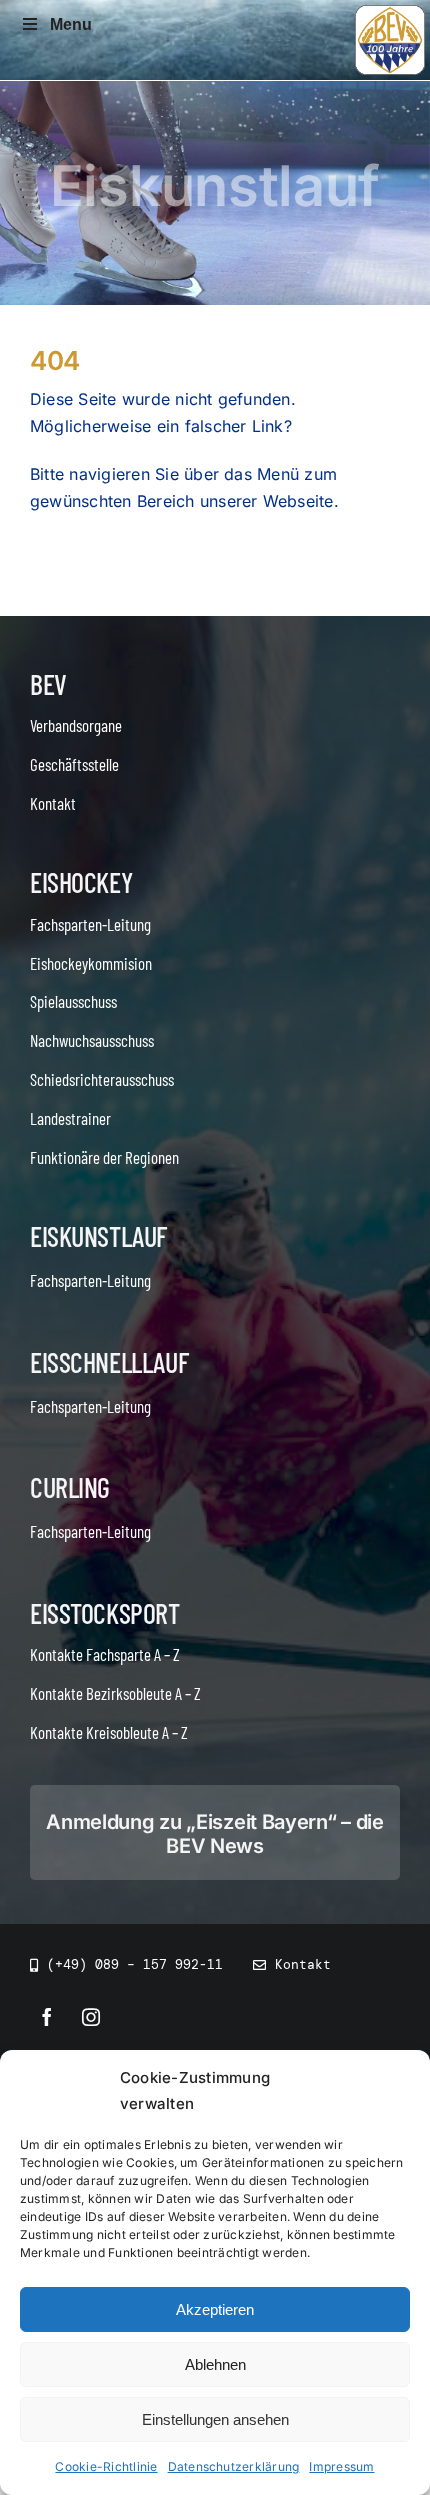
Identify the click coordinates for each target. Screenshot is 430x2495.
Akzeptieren (215, 2309)
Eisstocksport (105, 1613)
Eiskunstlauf (98, 1236)
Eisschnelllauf (109, 1362)
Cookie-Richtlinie (106, 2466)
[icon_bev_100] (390, 13)
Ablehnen (215, 2364)
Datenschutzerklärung (234, 2466)
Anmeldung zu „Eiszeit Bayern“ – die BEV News (215, 1834)
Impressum (341, 2466)
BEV (48, 684)
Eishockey (81, 882)
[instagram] (91, 2017)
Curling (70, 1487)
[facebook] (47, 2017)
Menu (71, 24)
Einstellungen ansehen (215, 2419)
